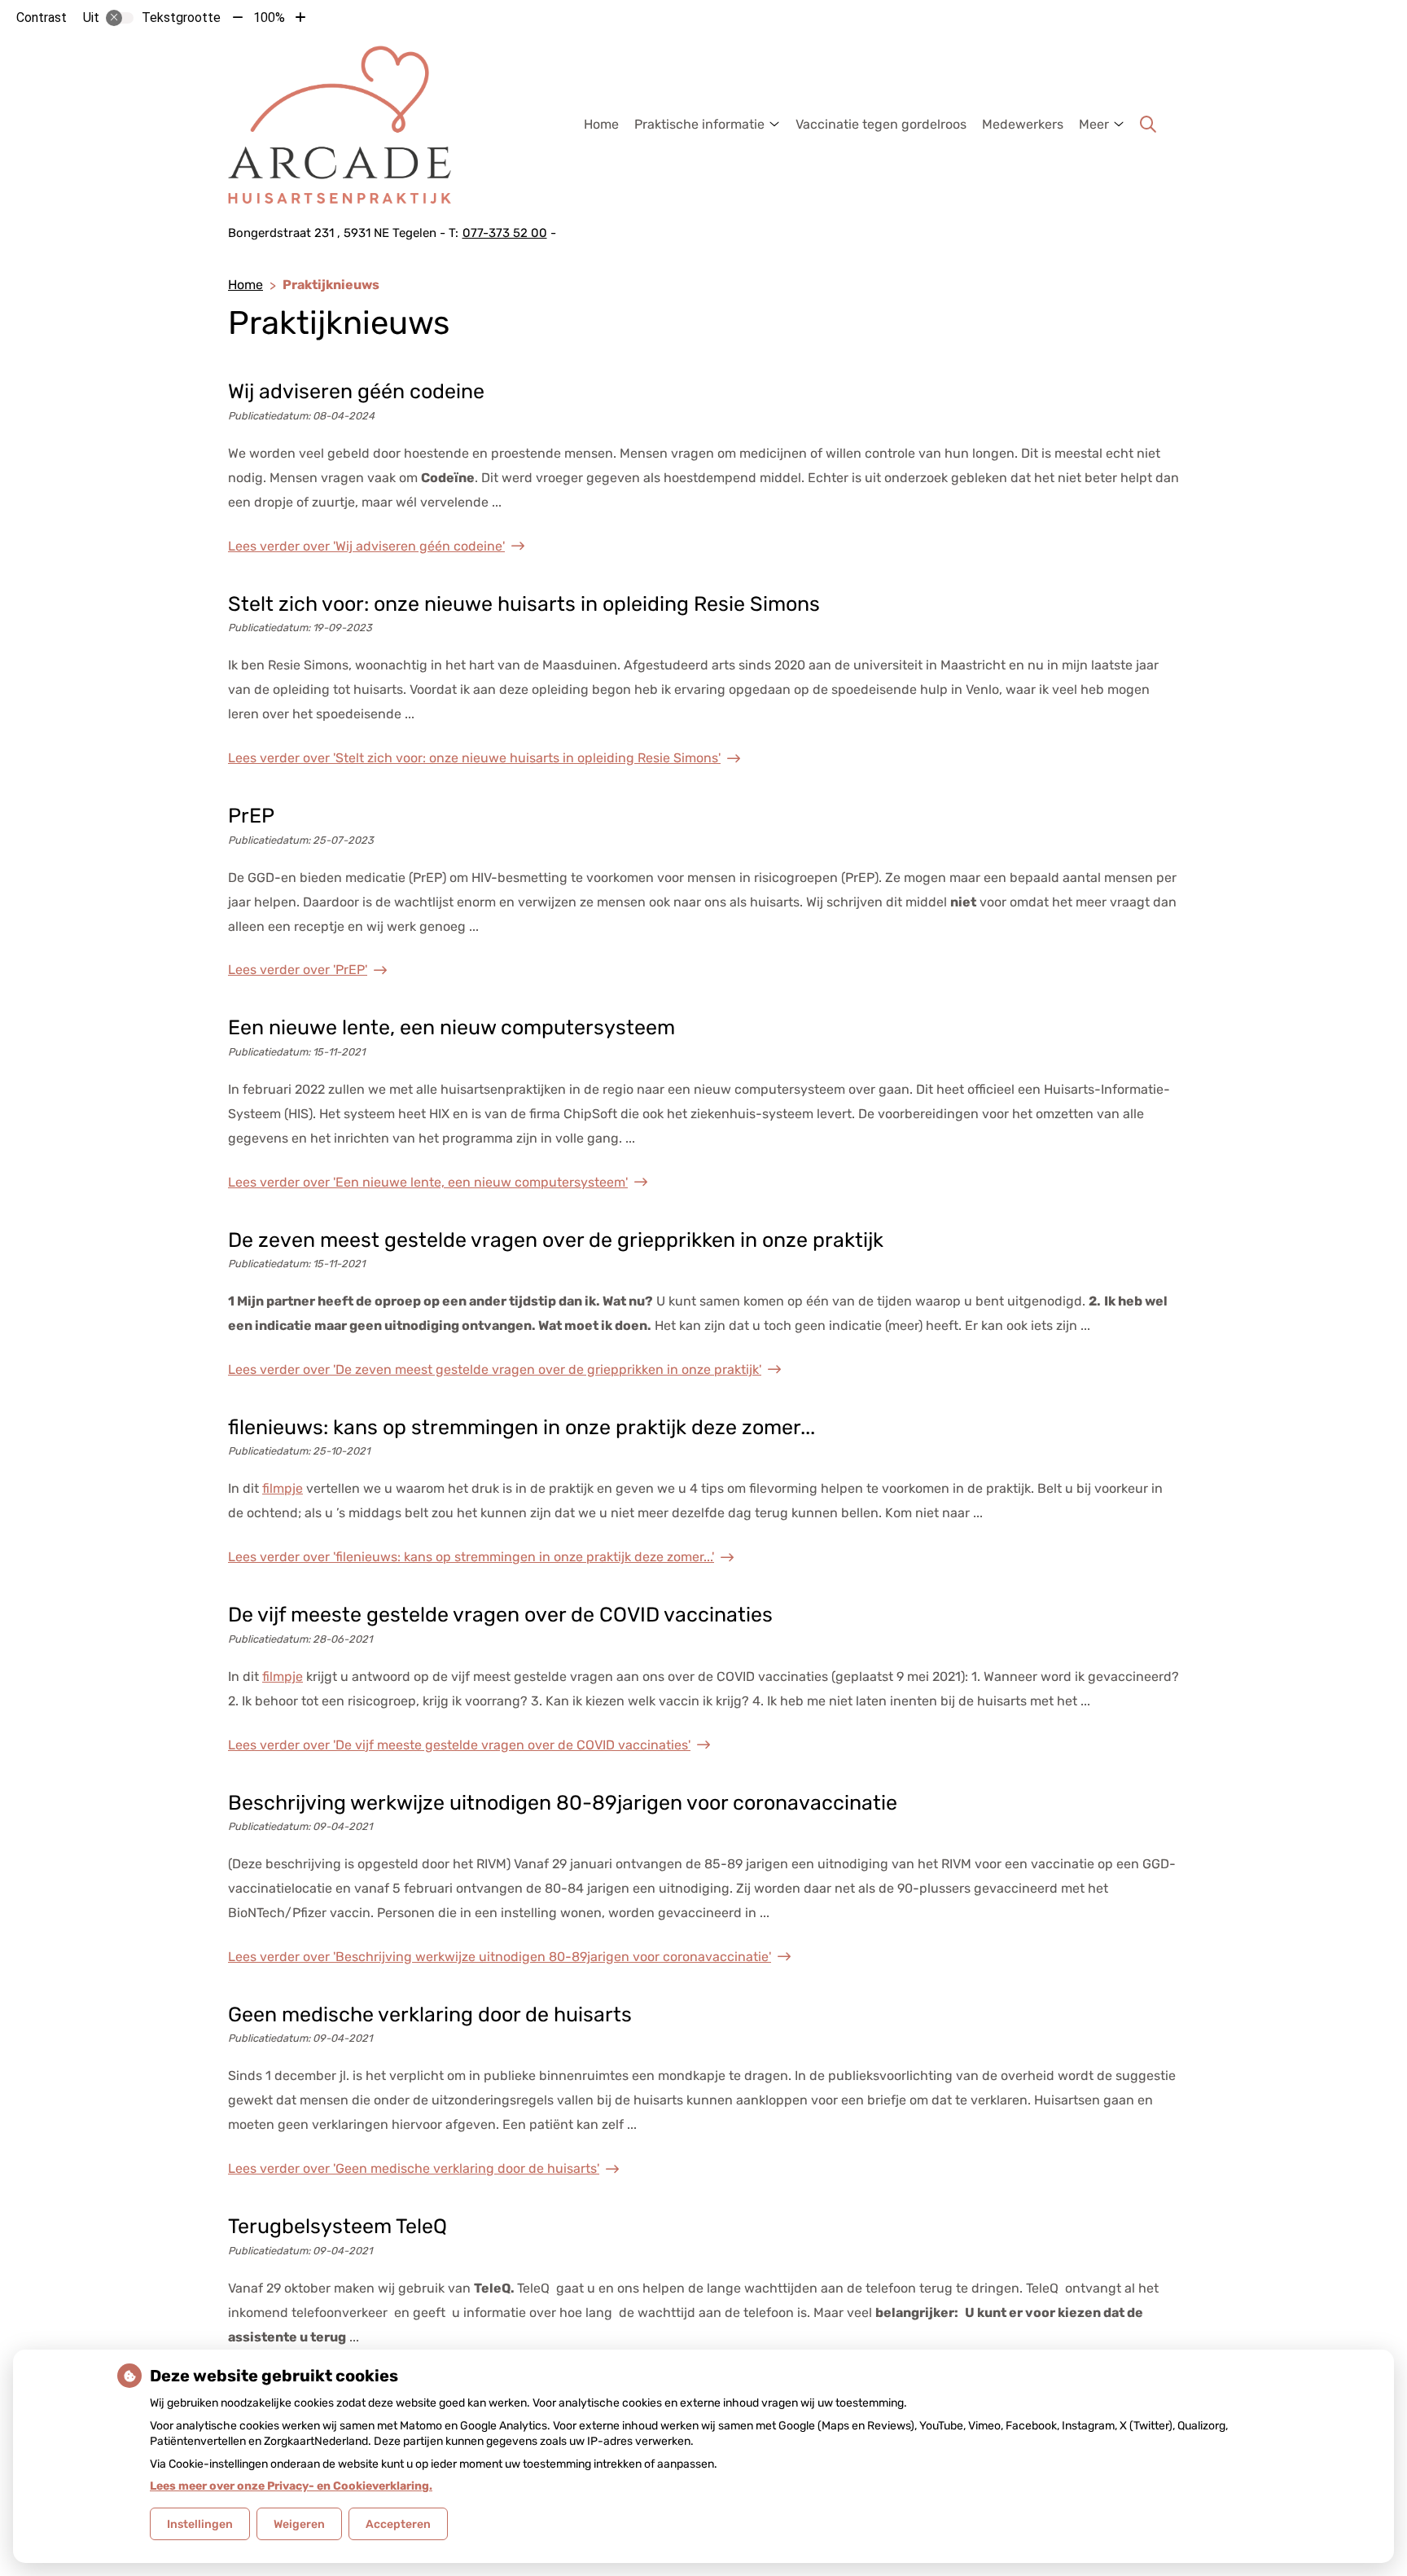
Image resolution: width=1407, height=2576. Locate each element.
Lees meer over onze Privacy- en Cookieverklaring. (291, 2486)
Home (601, 124)
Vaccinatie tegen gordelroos (881, 124)
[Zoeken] (1148, 125)
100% (269, 18)
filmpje (283, 1488)
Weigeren (299, 2524)
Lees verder (366, 546)
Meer (1094, 124)
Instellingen (200, 2524)
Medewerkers (1023, 124)
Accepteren (398, 2524)
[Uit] (120, 18)
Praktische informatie (699, 124)
